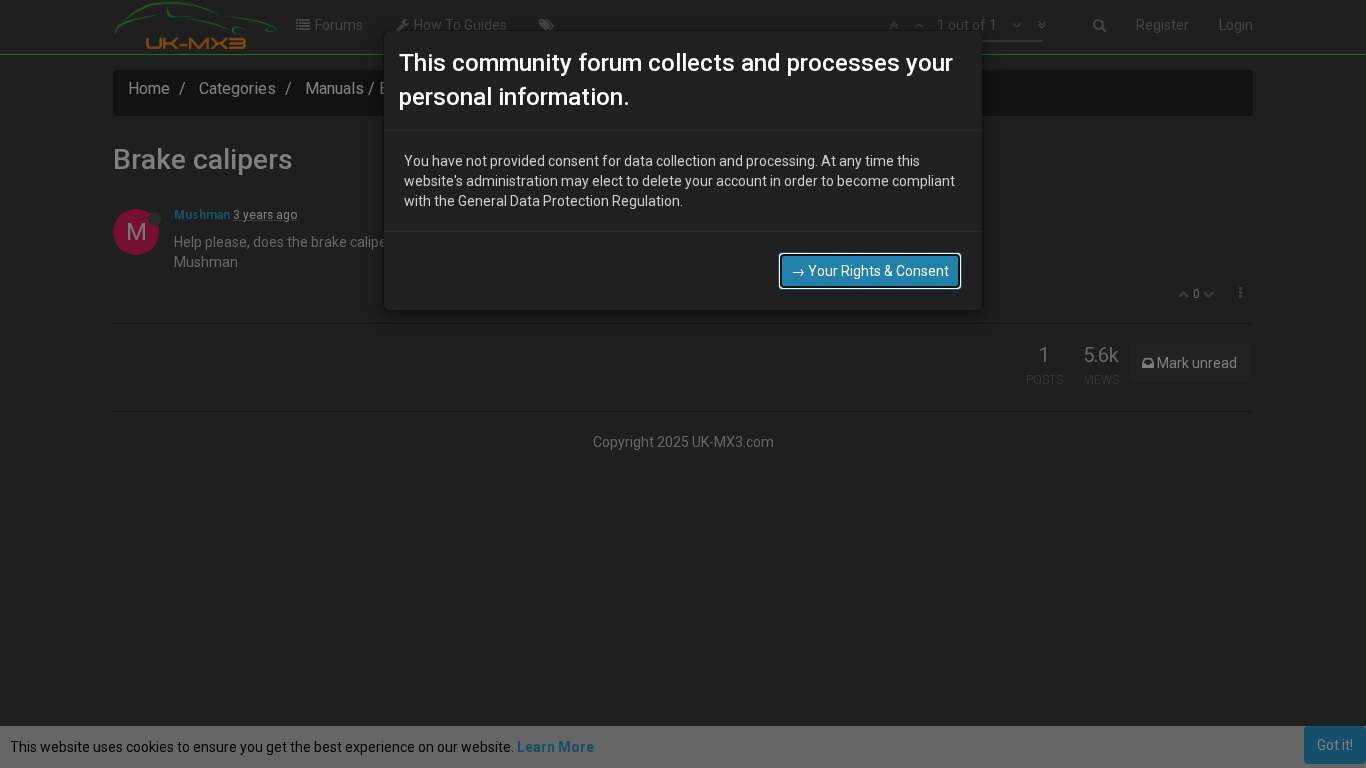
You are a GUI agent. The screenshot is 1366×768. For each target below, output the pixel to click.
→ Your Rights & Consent (870, 271)
